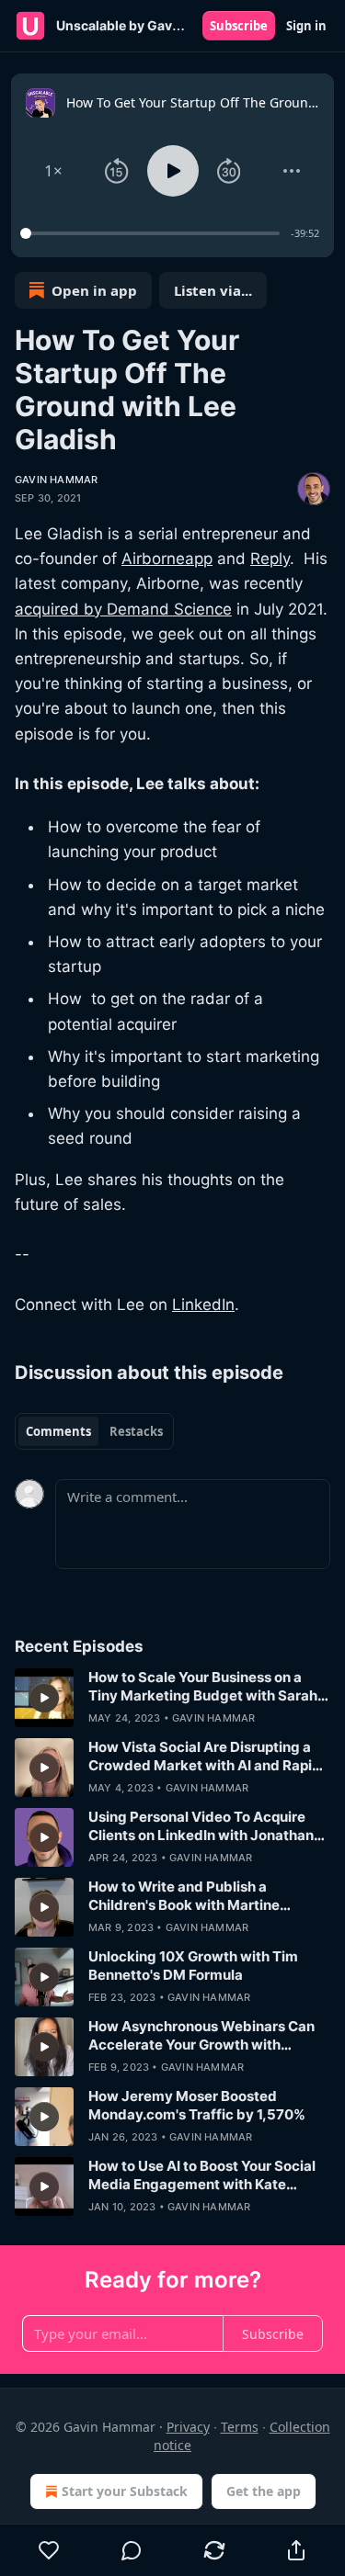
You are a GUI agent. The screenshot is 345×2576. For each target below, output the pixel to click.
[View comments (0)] (132, 2550)
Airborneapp (167, 559)
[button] (53, 171)
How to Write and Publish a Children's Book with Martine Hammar (184, 1896)
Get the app (264, 2491)
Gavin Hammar (56, 480)
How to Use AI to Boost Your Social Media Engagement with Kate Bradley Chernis (202, 2175)
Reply (270, 559)
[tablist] (94, 1431)
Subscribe (239, 26)
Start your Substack (125, 2491)
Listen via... (213, 290)
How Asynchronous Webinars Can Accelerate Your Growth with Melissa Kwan (201, 2036)
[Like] (49, 2550)
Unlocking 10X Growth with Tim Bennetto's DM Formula (193, 1966)
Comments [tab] (58, 1431)
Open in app (94, 290)
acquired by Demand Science (123, 609)
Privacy (188, 2427)
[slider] (153, 233)
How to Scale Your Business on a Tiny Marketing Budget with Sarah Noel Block (203, 1687)
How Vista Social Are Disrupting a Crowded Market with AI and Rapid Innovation (205, 1757)
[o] (44, 1698)
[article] (172, 1698)
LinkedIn (203, 1305)
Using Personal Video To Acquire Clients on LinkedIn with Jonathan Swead (201, 1826)
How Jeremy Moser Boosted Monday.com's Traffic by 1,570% (197, 2105)
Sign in (306, 26)
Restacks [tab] (136, 1431)
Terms (240, 2427)
